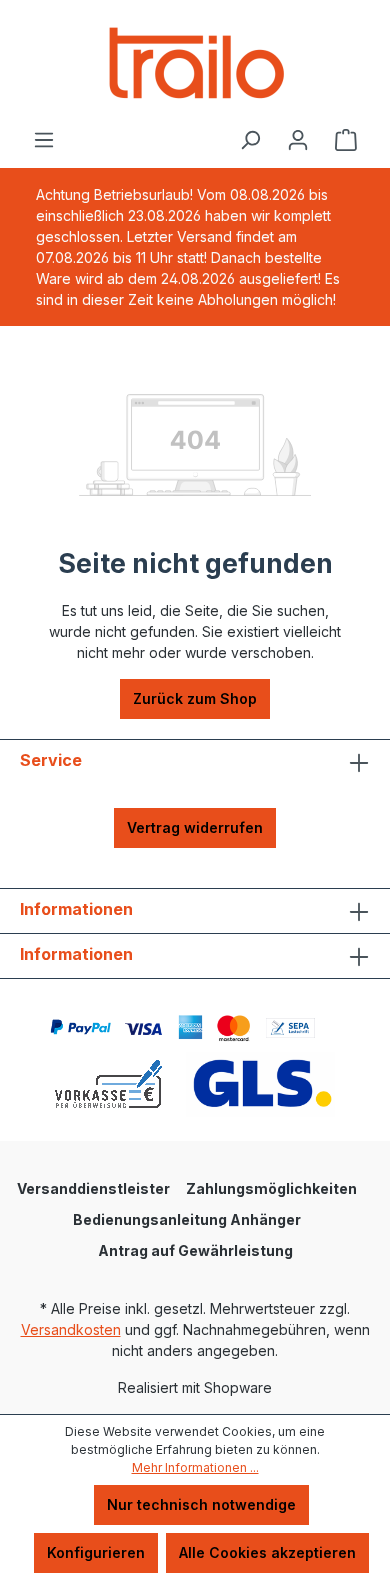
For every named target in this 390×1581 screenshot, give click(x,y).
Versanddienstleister (93, 1188)
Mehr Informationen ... (195, 1467)
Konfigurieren (96, 1552)
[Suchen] (250, 140)
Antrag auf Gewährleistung (195, 1250)
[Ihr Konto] (298, 140)
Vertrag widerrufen (195, 827)
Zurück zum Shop (195, 698)
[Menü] (44, 140)
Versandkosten (71, 1329)
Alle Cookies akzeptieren (267, 1552)
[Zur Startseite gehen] (195, 64)
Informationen (76, 909)
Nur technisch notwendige (201, 1504)
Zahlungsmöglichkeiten (271, 1188)
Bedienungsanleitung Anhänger (187, 1219)
